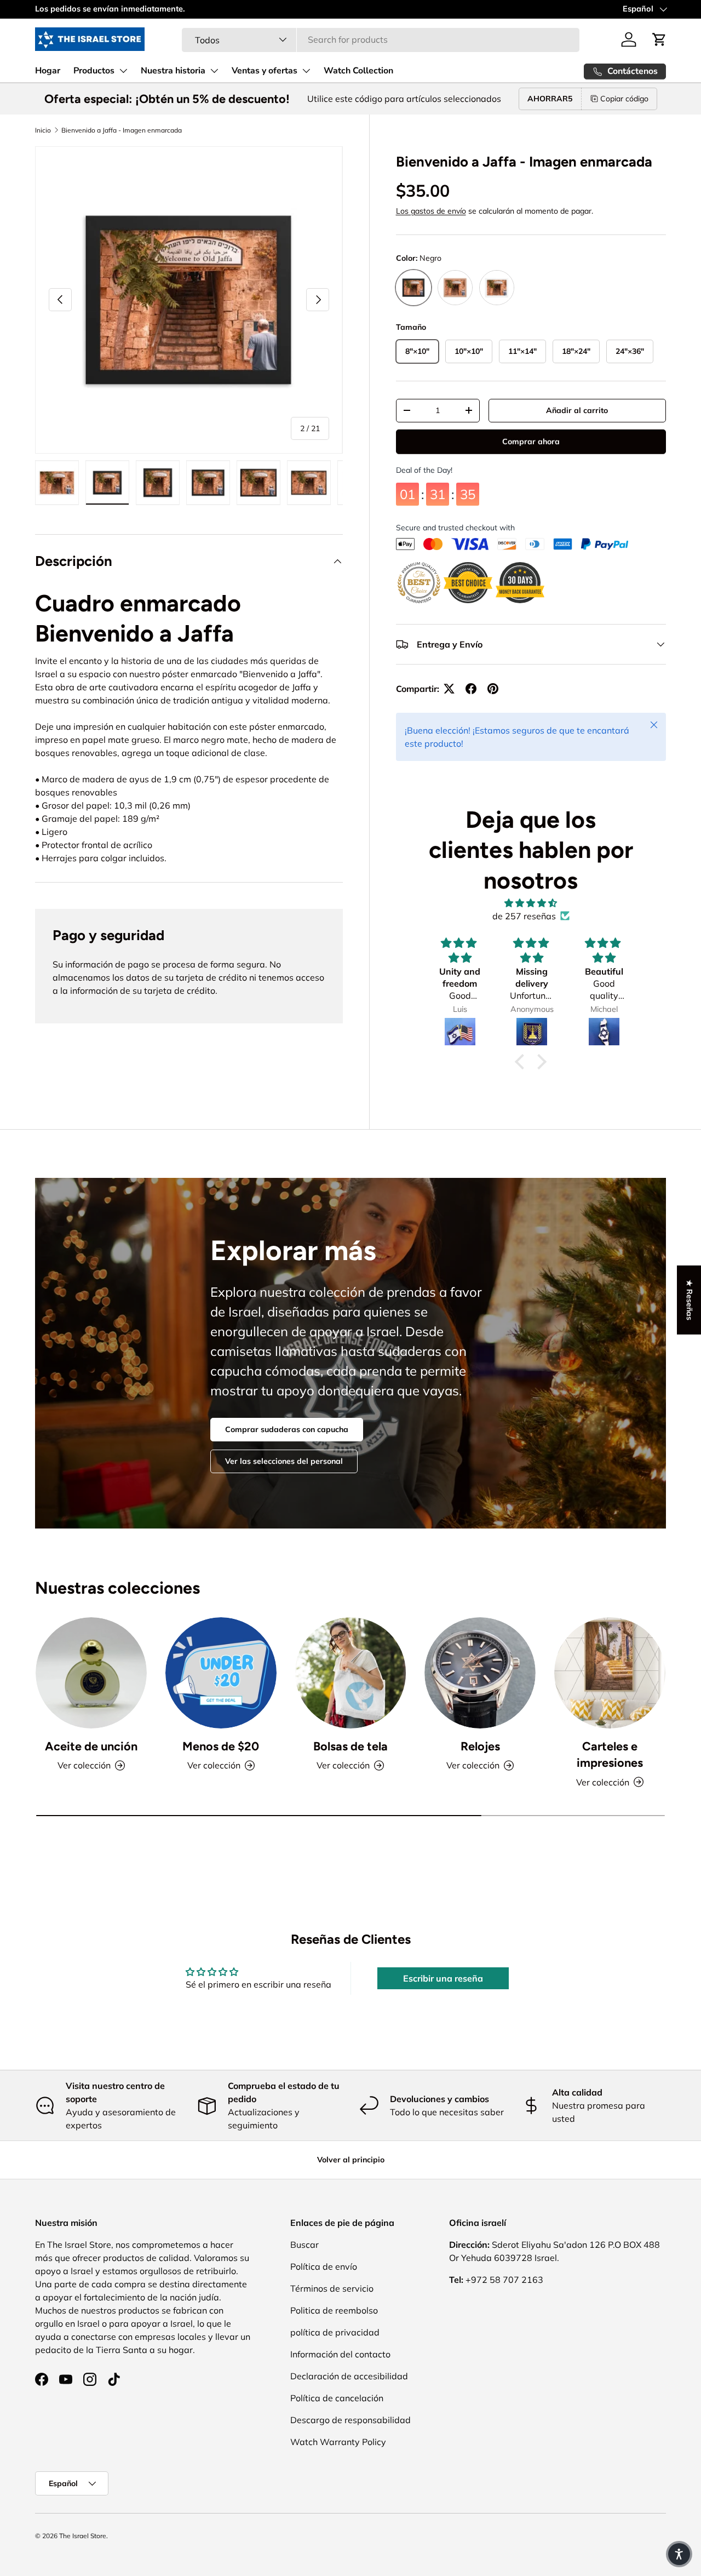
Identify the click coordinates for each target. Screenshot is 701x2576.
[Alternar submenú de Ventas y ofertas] (306, 71)
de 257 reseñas (524, 916)
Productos (94, 71)
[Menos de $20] (221, 1673)
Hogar (48, 71)
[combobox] (381, 39)
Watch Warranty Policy (338, 2442)
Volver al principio (351, 2160)
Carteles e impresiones (610, 1754)
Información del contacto (340, 2354)
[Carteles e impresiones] (610, 1673)
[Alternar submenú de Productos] (123, 71)
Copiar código (624, 99)
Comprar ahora (531, 443)
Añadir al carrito (577, 410)
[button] (659, 39)
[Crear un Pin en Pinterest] (493, 689)
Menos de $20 (221, 1746)
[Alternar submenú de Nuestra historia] (214, 71)
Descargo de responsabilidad (350, 2420)
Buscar (304, 2245)
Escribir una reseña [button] (443, 1978)
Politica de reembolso (334, 2310)
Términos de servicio (332, 2288)
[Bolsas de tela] (351, 1673)
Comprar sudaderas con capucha (287, 1429)
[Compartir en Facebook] (471, 689)
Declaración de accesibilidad (349, 2376)
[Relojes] (480, 1673)
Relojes (480, 1746)
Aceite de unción (91, 1746)
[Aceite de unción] (91, 1673)
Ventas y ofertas (265, 71)
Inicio (43, 130)
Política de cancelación (337, 2398)
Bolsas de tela (350, 1746)
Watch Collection (358, 71)
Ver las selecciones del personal (284, 1461)
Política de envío (324, 2266)
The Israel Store (83, 2536)
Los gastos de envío (431, 211)
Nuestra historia (173, 71)
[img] (531, 903)
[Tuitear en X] (449, 689)
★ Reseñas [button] (689, 1300)
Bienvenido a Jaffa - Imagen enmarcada (122, 130)
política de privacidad (335, 2332)
